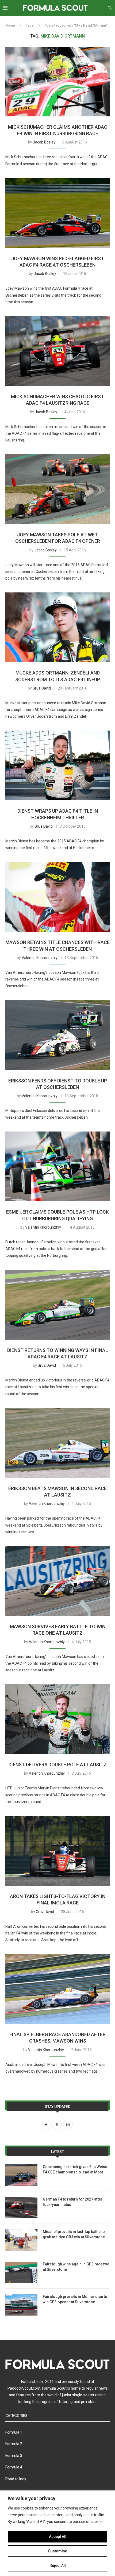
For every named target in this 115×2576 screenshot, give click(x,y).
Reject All (58, 2566)
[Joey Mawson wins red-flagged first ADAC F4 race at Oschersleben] (57, 213)
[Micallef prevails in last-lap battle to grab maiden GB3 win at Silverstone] (21, 2240)
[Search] (110, 8)
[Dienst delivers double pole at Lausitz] (57, 1719)
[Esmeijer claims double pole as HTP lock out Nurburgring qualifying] (57, 1166)
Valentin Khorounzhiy (40, 958)
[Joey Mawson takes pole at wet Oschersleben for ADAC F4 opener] (57, 489)
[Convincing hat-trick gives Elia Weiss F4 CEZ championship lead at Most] (21, 2175)
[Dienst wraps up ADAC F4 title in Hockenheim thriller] (57, 765)
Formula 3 (14, 2456)
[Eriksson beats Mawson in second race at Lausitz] (57, 1443)
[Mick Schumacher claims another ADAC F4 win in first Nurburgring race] (57, 82)
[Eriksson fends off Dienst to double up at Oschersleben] (57, 1035)
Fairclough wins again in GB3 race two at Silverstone (76, 2267)
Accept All (58, 2537)
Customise (58, 2551)
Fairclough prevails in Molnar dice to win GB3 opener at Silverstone (75, 2299)
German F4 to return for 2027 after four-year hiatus (73, 2202)
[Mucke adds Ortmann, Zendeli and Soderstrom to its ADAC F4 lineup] (57, 627)
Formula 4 (14, 2467)
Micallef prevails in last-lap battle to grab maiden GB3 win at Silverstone (74, 2234)
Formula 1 (14, 2432)
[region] (57, 2533)
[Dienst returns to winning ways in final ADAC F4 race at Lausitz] (57, 1305)
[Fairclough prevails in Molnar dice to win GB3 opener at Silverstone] (21, 2305)
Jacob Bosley (44, 142)
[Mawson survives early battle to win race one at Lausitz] (57, 1581)
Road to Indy (16, 2479)
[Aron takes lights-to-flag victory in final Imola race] (57, 1851)
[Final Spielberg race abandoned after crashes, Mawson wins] (57, 1989)
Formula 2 (14, 2444)
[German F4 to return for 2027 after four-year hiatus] (21, 2208)
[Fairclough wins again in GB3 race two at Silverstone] (21, 2272)
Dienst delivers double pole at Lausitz (58, 1765)
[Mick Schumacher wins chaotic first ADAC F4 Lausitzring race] (57, 351)
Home (10, 25)
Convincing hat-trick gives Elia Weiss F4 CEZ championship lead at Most (75, 2169)
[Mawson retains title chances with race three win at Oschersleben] (57, 897)
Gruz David (42, 688)
